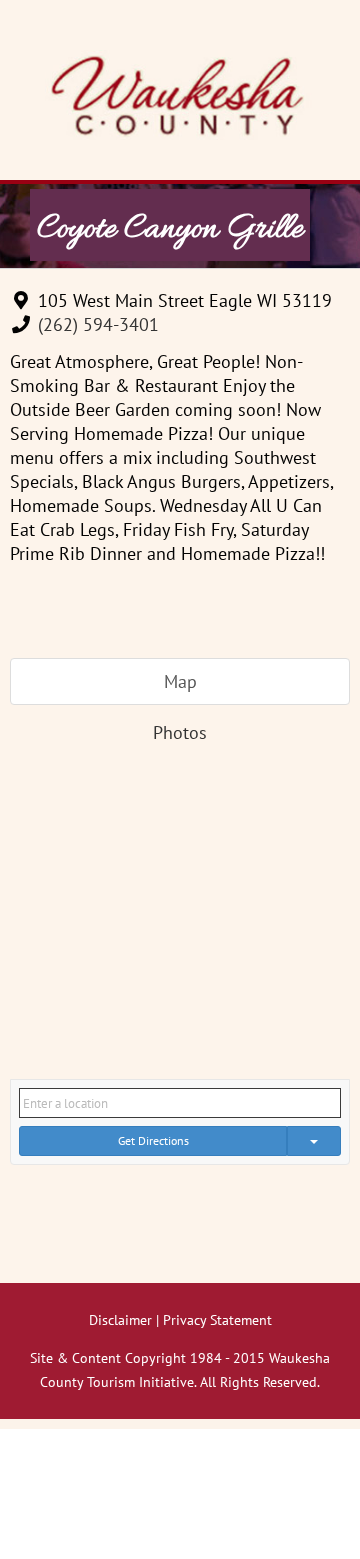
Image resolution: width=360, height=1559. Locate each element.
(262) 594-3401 (98, 324)
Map (180, 681)
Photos (180, 732)
